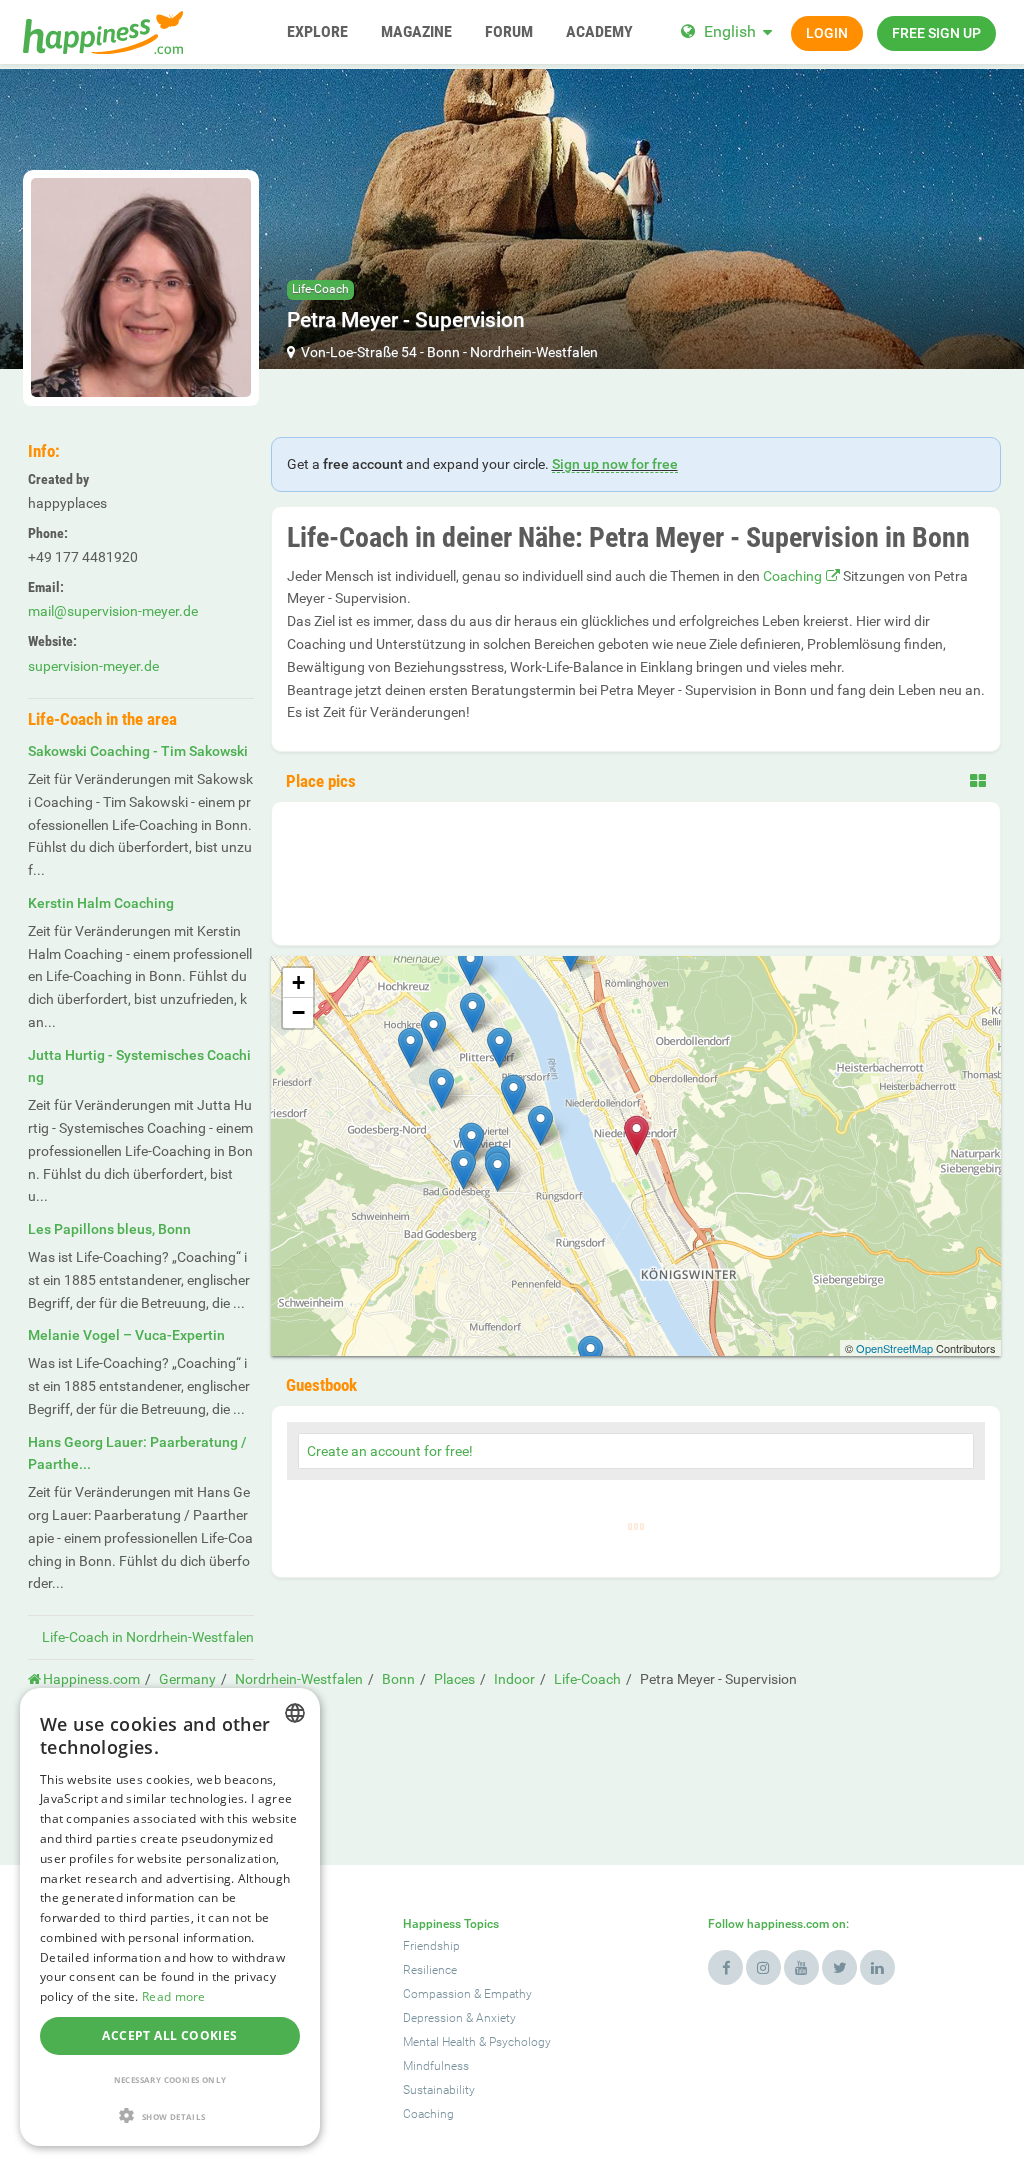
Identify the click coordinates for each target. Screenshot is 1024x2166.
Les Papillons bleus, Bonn (109, 1229)
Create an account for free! (390, 1451)
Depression (433, 2018)
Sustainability (439, 2090)
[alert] (170, 1917)
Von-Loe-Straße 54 (359, 352)
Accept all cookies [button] (169, 2035)
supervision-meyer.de (93, 666)
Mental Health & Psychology (477, 2042)
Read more (174, 1996)
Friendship (431, 1946)
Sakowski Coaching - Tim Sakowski (138, 751)
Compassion (437, 1994)
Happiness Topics (451, 1924)
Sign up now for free (615, 464)
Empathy (508, 1994)
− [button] (298, 1012)
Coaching (792, 576)
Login (827, 33)
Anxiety (496, 2018)
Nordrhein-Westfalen (534, 352)
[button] (170, 2115)
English (730, 31)
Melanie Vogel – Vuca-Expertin (126, 1335)
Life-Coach (320, 289)
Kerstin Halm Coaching (101, 903)
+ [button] (298, 982)
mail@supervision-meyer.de (113, 611)
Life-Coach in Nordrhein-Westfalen (148, 1637)
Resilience (430, 1970)
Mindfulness (436, 2066)
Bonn (443, 352)
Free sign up (936, 33)
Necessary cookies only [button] (170, 2079)
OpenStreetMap (894, 1348)
